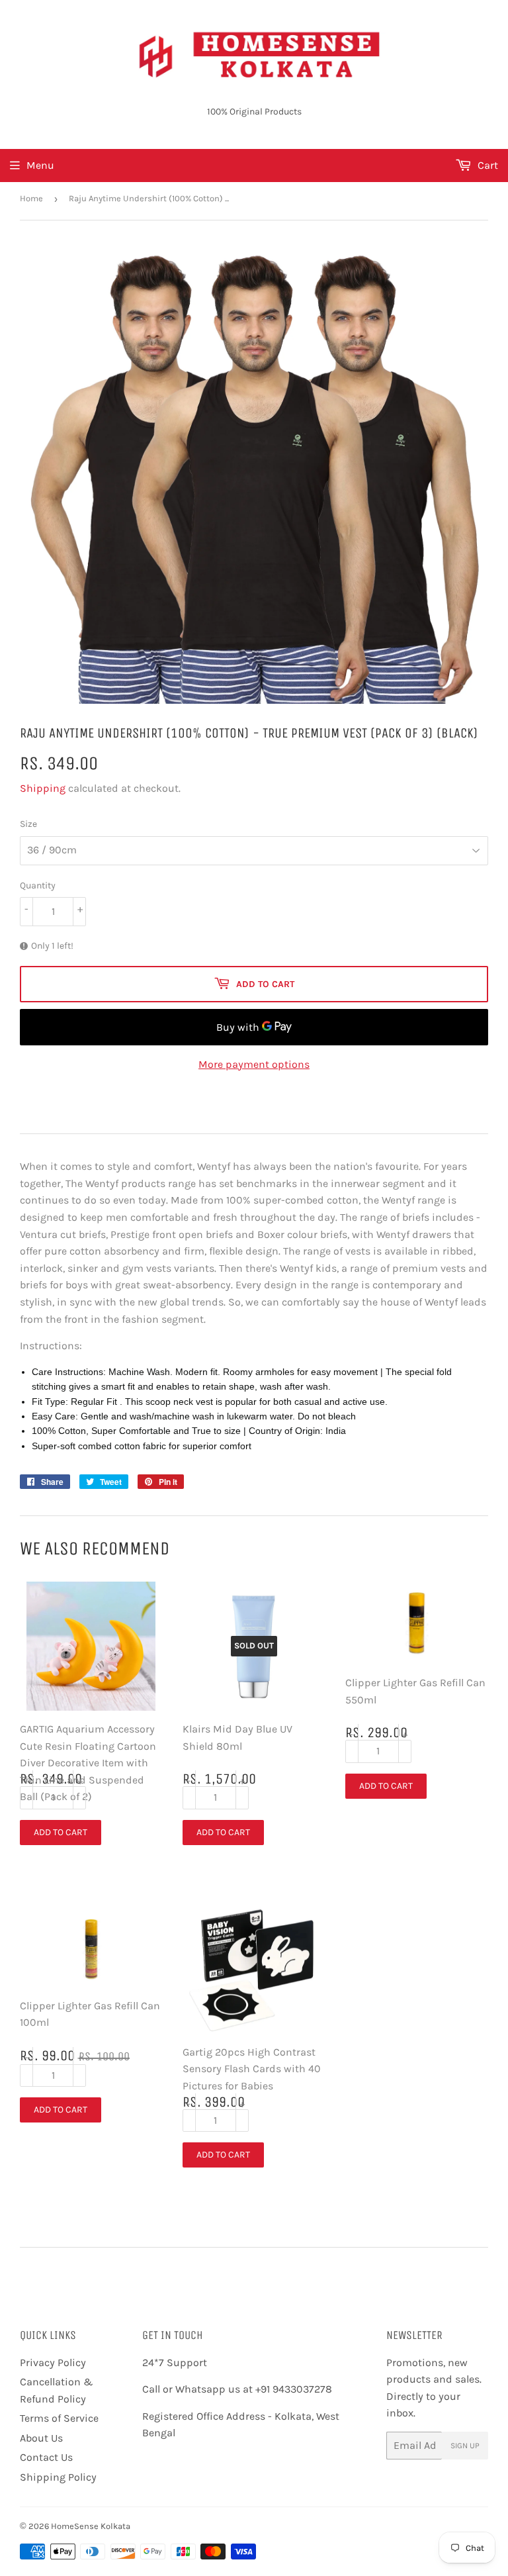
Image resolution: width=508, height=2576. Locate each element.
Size (28, 824)
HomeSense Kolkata (91, 2526)
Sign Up (465, 2446)
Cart (487, 165)
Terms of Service (59, 2418)
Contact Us (46, 2457)
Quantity (38, 885)
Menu (40, 165)
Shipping (43, 788)
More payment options (254, 1064)
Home (31, 198)
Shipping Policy (58, 2477)
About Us (41, 2438)
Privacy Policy (53, 2362)
